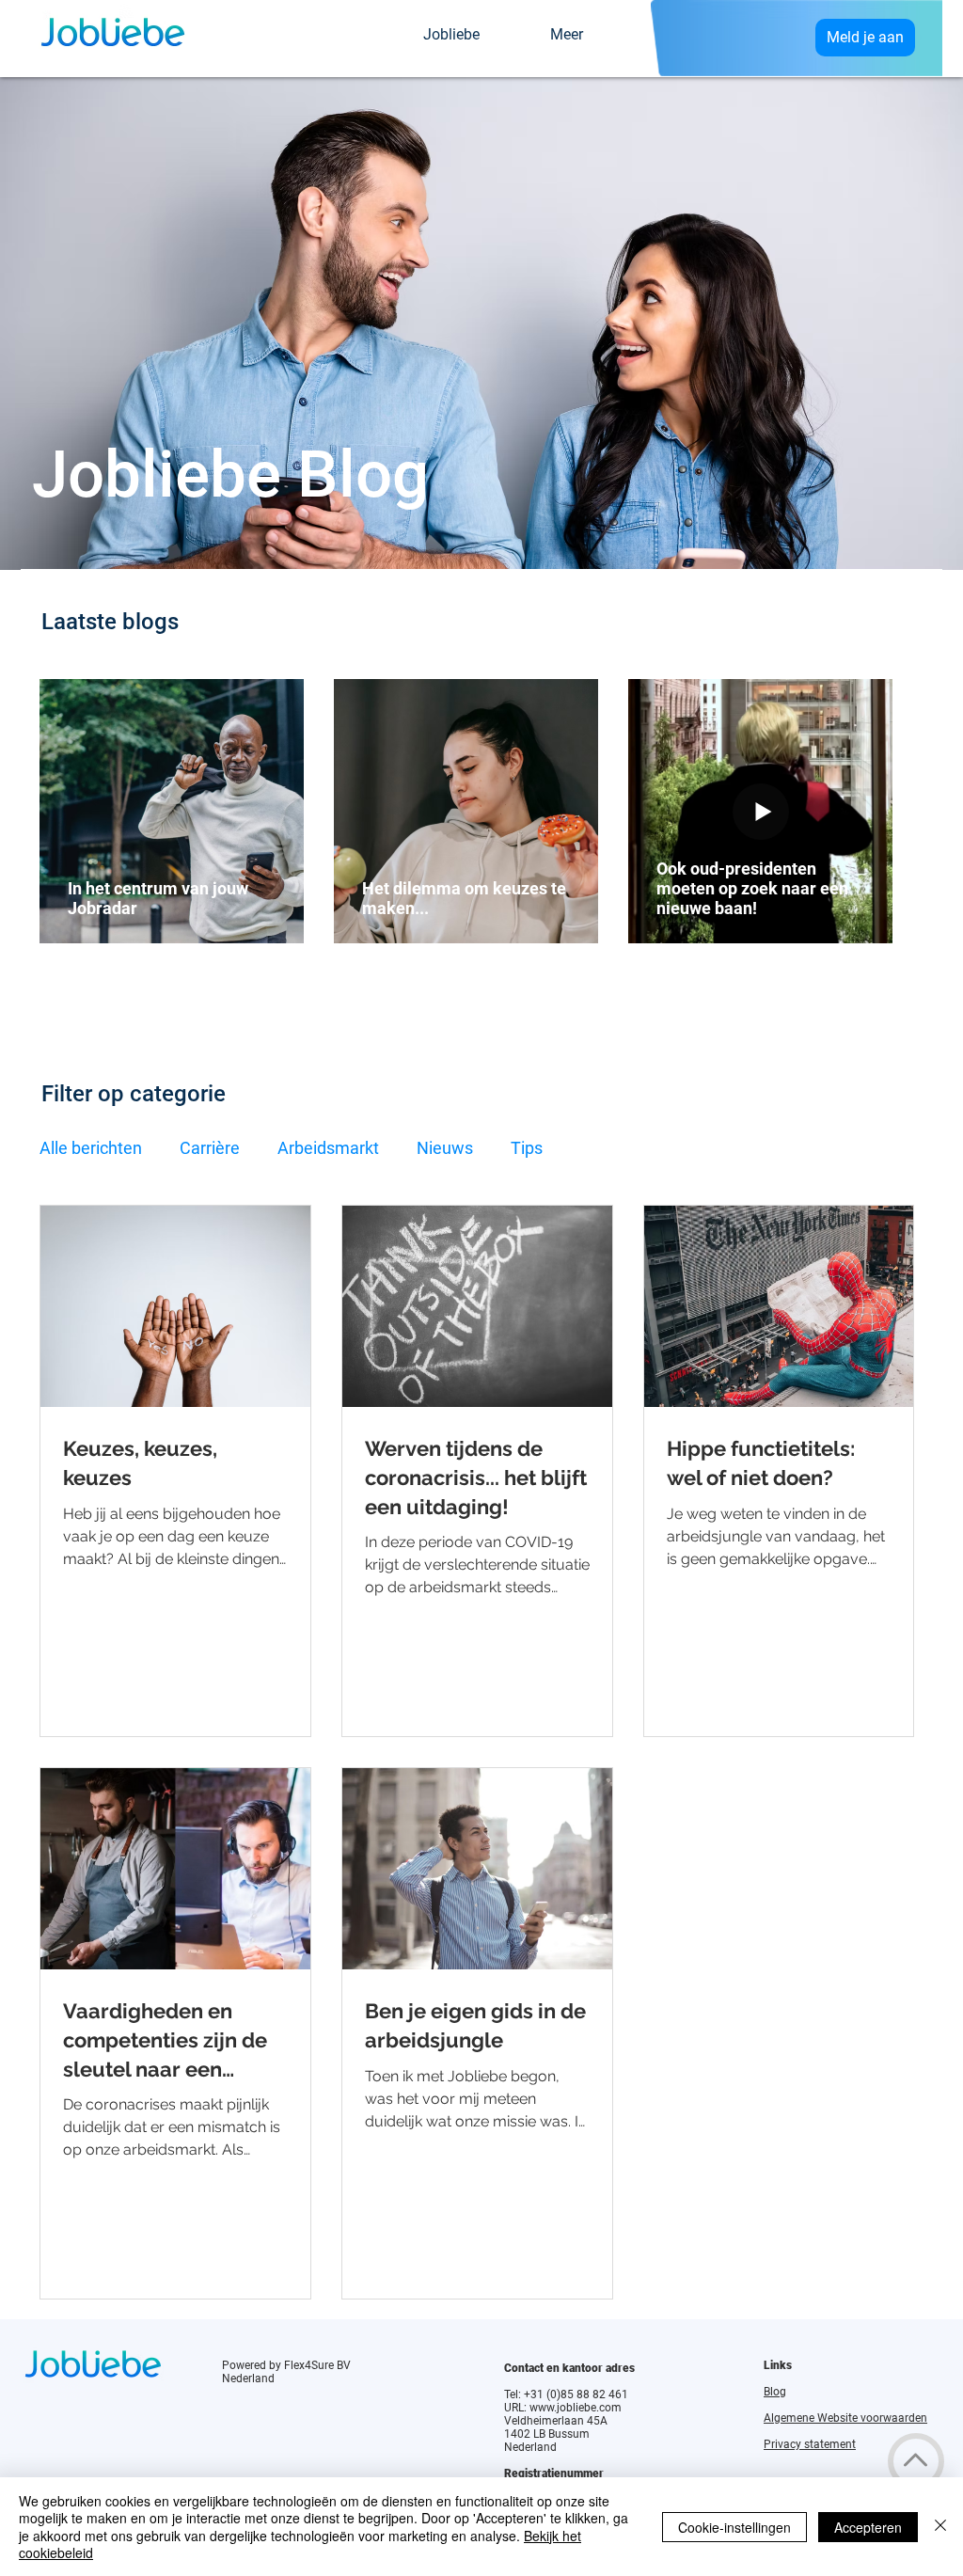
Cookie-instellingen (734, 2527)
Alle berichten (91, 1148)
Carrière (210, 1148)
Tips (527, 1148)
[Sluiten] (940, 2527)
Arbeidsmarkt (328, 1148)
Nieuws (445, 1148)
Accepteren (868, 2527)
